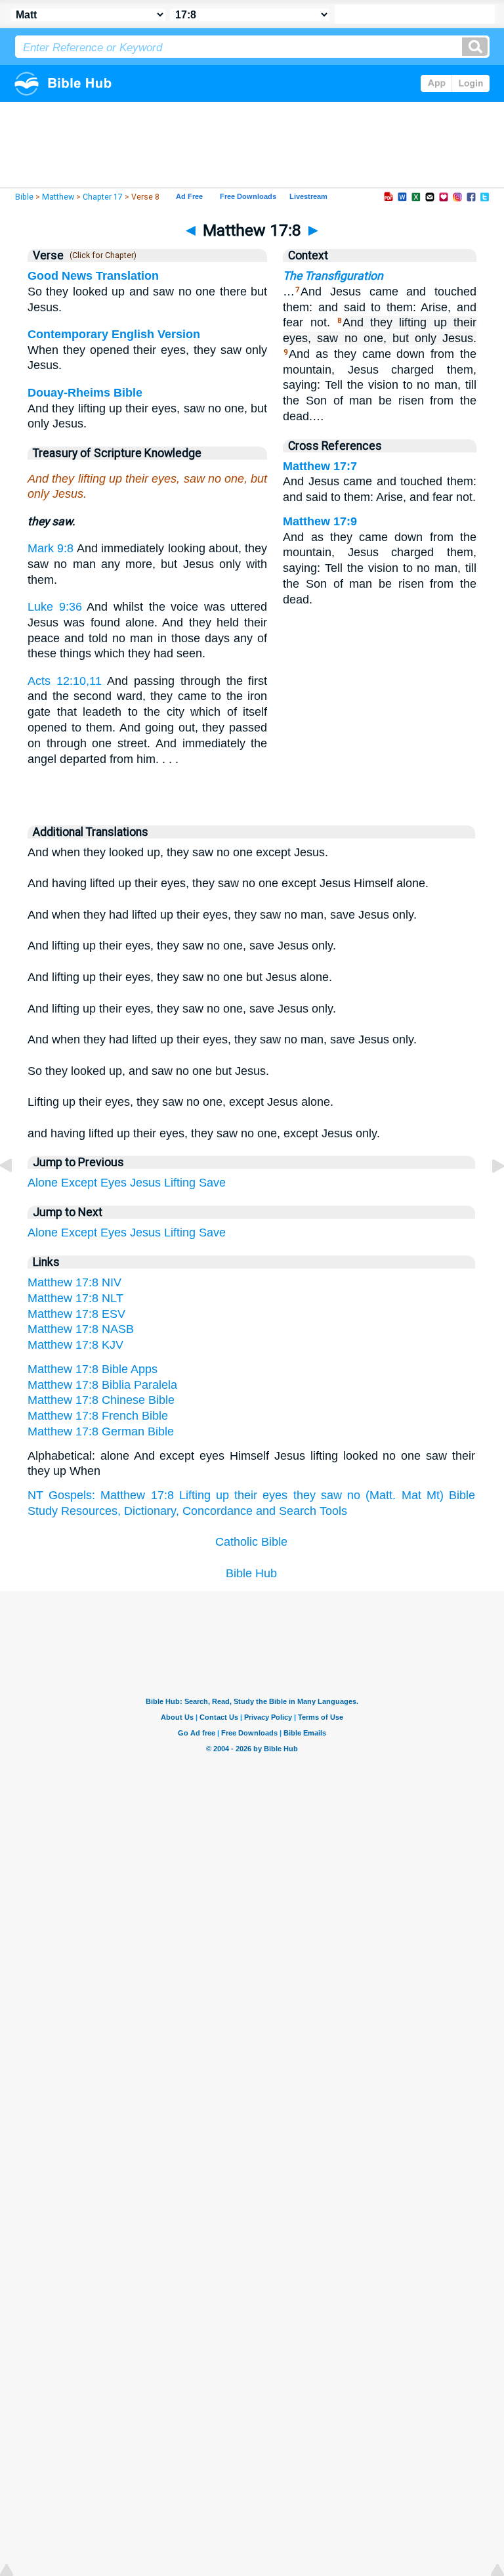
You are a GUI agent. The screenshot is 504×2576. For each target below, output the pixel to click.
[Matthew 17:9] (488, 1195)
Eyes (114, 1183)
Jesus (145, 1183)
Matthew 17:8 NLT (75, 1298)
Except (79, 1183)
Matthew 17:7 (320, 466)
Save (212, 1183)
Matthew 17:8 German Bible (101, 1431)
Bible (24, 197)
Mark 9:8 (51, 548)
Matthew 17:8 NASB (81, 1329)
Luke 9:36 (55, 607)
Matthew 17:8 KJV (75, 1345)
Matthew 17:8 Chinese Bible (101, 1400)
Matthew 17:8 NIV (74, 1282)
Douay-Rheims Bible (85, 393)
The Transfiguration (333, 276)
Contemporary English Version (114, 334)
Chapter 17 (103, 197)
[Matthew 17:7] (16, 1195)
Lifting (180, 1183)
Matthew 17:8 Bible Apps (93, 1369)
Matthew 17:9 (320, 521)
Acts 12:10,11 (65, 681)
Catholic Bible (251, 1542)
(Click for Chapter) (101, 255)
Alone (43, 1183)
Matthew (58, 197)
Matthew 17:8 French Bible (98, 1416)
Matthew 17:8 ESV (76, 1314)
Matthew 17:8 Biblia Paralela (102, 1385)
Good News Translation (93, 276)
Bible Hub (251, 1573)
